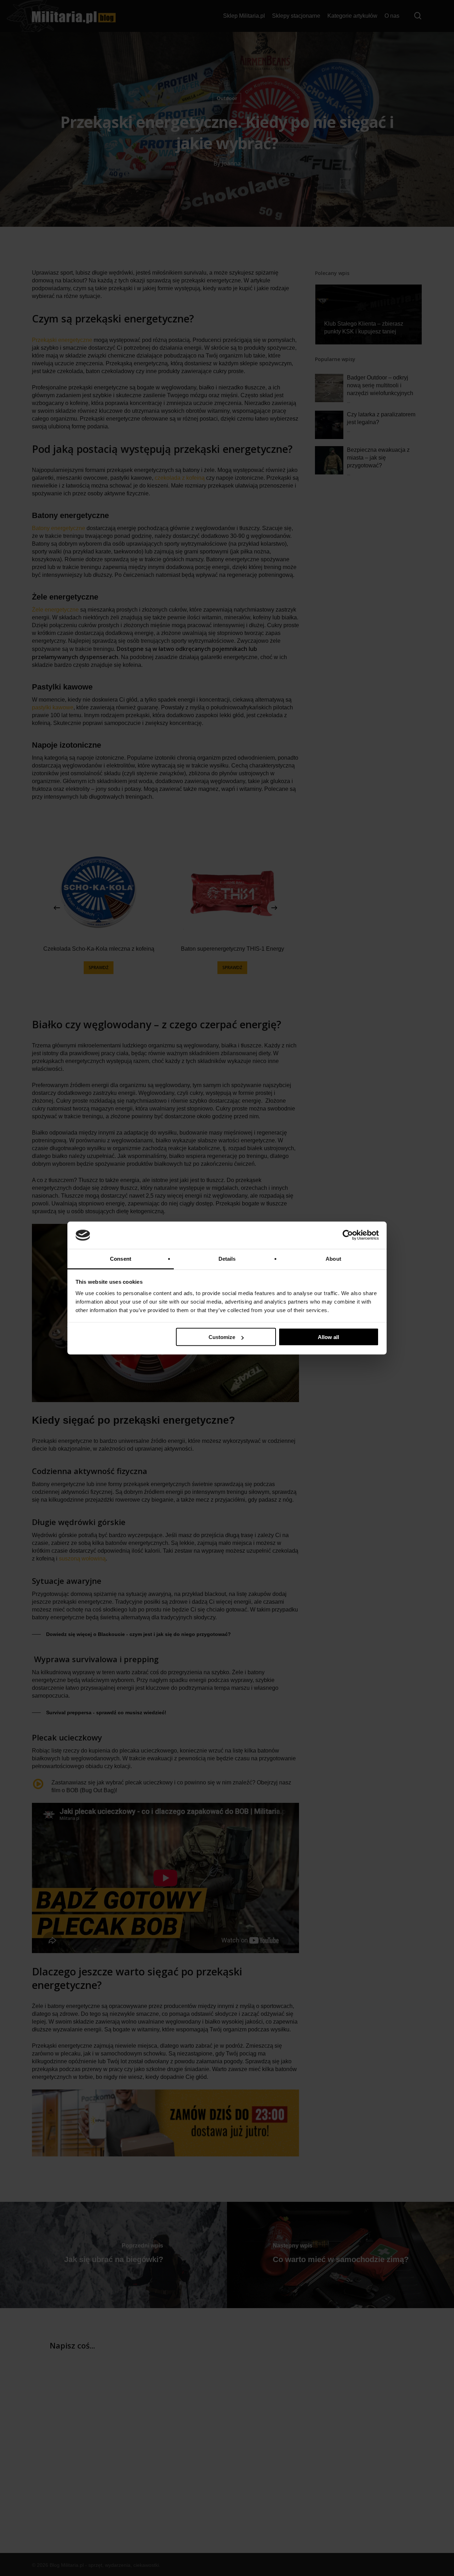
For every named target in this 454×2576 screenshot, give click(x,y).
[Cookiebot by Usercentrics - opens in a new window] (348, 1235)
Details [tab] (227, 1258)
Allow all (328, 1337)
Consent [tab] (121, 1258)
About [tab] (333, 1258)
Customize (222, 1337)
